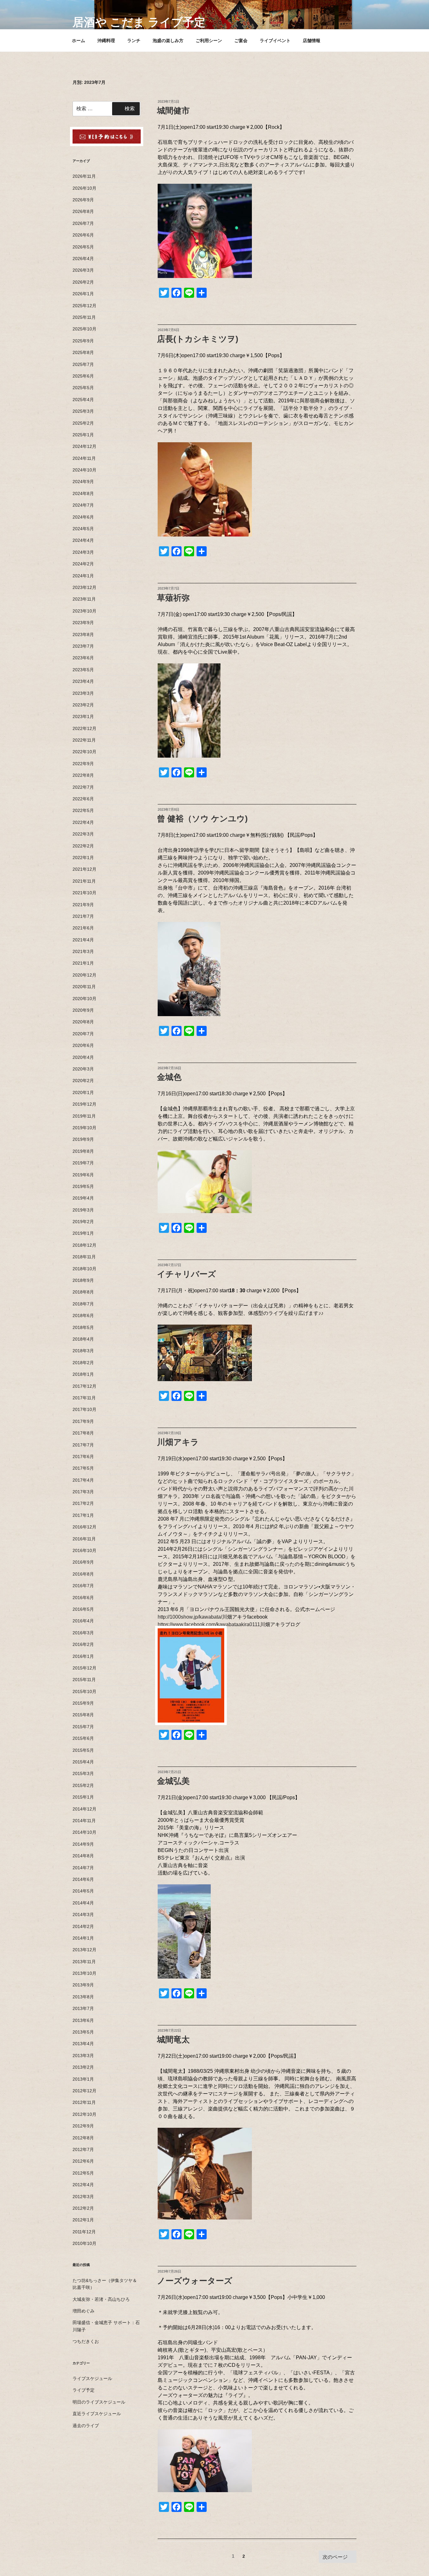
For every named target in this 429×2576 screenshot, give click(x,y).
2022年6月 (83, 799)
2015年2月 (83, 1785)
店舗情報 (312, 41)
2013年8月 (83, 1997)
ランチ (134, 41)
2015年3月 (83, 1773)
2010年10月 (84, 2243)
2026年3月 (83, 270)
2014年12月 (84, 1809)
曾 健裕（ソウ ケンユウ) (202, 819)
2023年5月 (83, 670)
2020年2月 (83, 1081)
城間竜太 (173, 2040)
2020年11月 (84, 987)
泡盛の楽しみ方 (168, 41)
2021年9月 (83, 905)
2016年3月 (83, 1633)
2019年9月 (83, 1139)
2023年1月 (83, 716)
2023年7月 (83, 646)
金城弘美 (173, 1781)
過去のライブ (86, 2426)
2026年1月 (83, 294)
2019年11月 (84, 1116)
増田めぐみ (84, 2311)
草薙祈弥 (173, 598)
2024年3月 (83, 552)
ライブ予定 (84, 2390)
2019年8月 (83, 1151)
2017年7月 (83, 1445)
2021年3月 (83, 951)
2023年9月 (83, 623)
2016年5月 (83, 1609)
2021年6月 (83, 928)
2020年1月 (83, 1092)
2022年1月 (83, 858)
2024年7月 (83, 505)
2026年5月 (83, 247)
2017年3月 (83, 1492)
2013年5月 (83, 2032)
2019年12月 (84, 1104)
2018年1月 (83, 1374)
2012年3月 (83, 2197)
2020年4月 (83, 1057)
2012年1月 (83, 2220)
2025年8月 (83, 352)
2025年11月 (84, 317)
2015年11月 (84, 1680)
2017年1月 (83, 1515)
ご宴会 (241, 41)
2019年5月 (83, 1186)
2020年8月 (83, 1022)
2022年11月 (84, 740)
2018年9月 (83, 1280)
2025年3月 (83, 411)
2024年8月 (83, 493)
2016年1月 (83, 1656)
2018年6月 (83, 1315)
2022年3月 (83, 834)
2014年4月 (83, 1903)
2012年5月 (83, 2173)
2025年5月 (83, 388)
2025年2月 (83, 423)
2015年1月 (83, 1797)
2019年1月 (83, 1233)
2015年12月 (84, 1668)
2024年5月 (83, 529)
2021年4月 (83, 940)
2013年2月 (83, 2067)
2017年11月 (84, 1398)
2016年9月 (83, 1562)
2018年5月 (83, 1327)
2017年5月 (83, 1468)
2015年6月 (83, 1738)
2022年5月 (83, 810)
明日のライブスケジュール (99, 2402)
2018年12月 (84, 1245)
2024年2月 (83, 564)
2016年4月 (83, 1621)
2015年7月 (83, 1727)
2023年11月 (84, 599)
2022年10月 (84, 752)
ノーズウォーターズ (195, 2281)
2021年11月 (84, 881)
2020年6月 (83, 1045)
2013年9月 (83, 1985)
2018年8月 (83, 1292)
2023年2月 (83, 705)
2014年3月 (83, 1914)
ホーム (79, 41)
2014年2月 (83, 1926)
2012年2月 (83, 2208)
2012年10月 (84, 2114)
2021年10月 (84, 893)
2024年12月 (84, 446)
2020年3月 (83, 1069)
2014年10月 (84, 1832)
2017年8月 (83, 1433)
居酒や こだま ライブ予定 (139, 22)
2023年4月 (83, 681)
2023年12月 (84, 587)
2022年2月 (83, 846)
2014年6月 (83, 1879)
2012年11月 (84, 2102)
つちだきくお (86, 2341)
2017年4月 (83, 1480)
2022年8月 (83, 775)
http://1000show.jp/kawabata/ (190, 1617)
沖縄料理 (106, 41)
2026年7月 (83, 223)
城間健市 (173, 111)
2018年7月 (83, 1304)
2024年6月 (83, 517)
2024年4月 (83, 540)
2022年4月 (83, 822)
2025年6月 (83, 376)
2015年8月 (83, 1715)
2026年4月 (83, 259)
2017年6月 (83, 1457)
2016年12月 (84, 1527)
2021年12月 (84, 869)
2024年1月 (83, 576)
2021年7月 (83, 916)
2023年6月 (83, 658)
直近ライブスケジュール (97, 2414)
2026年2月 (83, 282)
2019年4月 (83, 1198)
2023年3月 (83, 693)
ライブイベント (275, 41)
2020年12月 (84, 975)
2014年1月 (83, 1938)
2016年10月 (84, 1550)
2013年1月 (83, 2079)
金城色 (169, 1077)
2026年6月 (83, 235)
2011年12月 (84, 2232)
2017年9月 (83, 1421)
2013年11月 (84, 1962)
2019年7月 (83, 1163)
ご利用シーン (209, 41)
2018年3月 (83, 1351)
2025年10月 (84, 329)
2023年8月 (83, 634)
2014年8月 (83, 1856)
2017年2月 (83, 1503)
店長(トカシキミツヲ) (198, 339)
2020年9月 (83, 1010)
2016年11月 (84, 1539)
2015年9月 (83, 1703)
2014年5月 (83, 1891)
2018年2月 (83, 1363)
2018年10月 (84, 1269)
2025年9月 (83, 341)
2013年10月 (84, 1973)
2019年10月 (84, 1128)
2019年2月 (83, 1222)
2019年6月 (83, 1175)
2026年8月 (83, 211)
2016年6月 (83, 1598)
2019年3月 (83, 1210)
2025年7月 (83, 364)
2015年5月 (83, 1750)
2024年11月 (84, 458)
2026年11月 (84, 176)
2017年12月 (84, 1386)
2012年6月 (83, 2161)
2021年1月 (83, 963)
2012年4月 (83, 2185)
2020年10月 (84, 999)
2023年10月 (84, 611)
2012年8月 (83, 2138)
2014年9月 (83, 1844)
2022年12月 (84, 728)
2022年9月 (83, 764)
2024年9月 (83, 482)
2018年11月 (84, 1257)
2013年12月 (84, 1950)
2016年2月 (83, 1644)
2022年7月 (83, 787)
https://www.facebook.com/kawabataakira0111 (209, 1624)
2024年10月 (84, 470)
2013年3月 (83, 2056)
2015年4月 (83, 1762)
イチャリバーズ (187, 1274)
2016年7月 (83, 1586)
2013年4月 (83, 2044)
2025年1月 (83, 435)
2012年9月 (83, 2126)
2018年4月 (83, 1339)
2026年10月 (84, 188)
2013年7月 (83, 2008)
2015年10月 (84, 1691)
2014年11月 (84, 1821)
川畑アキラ (178, 1442)
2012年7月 (83, 2149)
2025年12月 (84, 306)
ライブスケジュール (92, 2378)
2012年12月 (84, 2091)
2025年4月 (83, 400)
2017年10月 (84, 1409)
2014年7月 (83, 1868)
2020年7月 (83, 1034)
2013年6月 (83, 2020)
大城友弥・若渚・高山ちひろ (101, 2299)
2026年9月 (83, 200)
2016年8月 (83, 1574)
